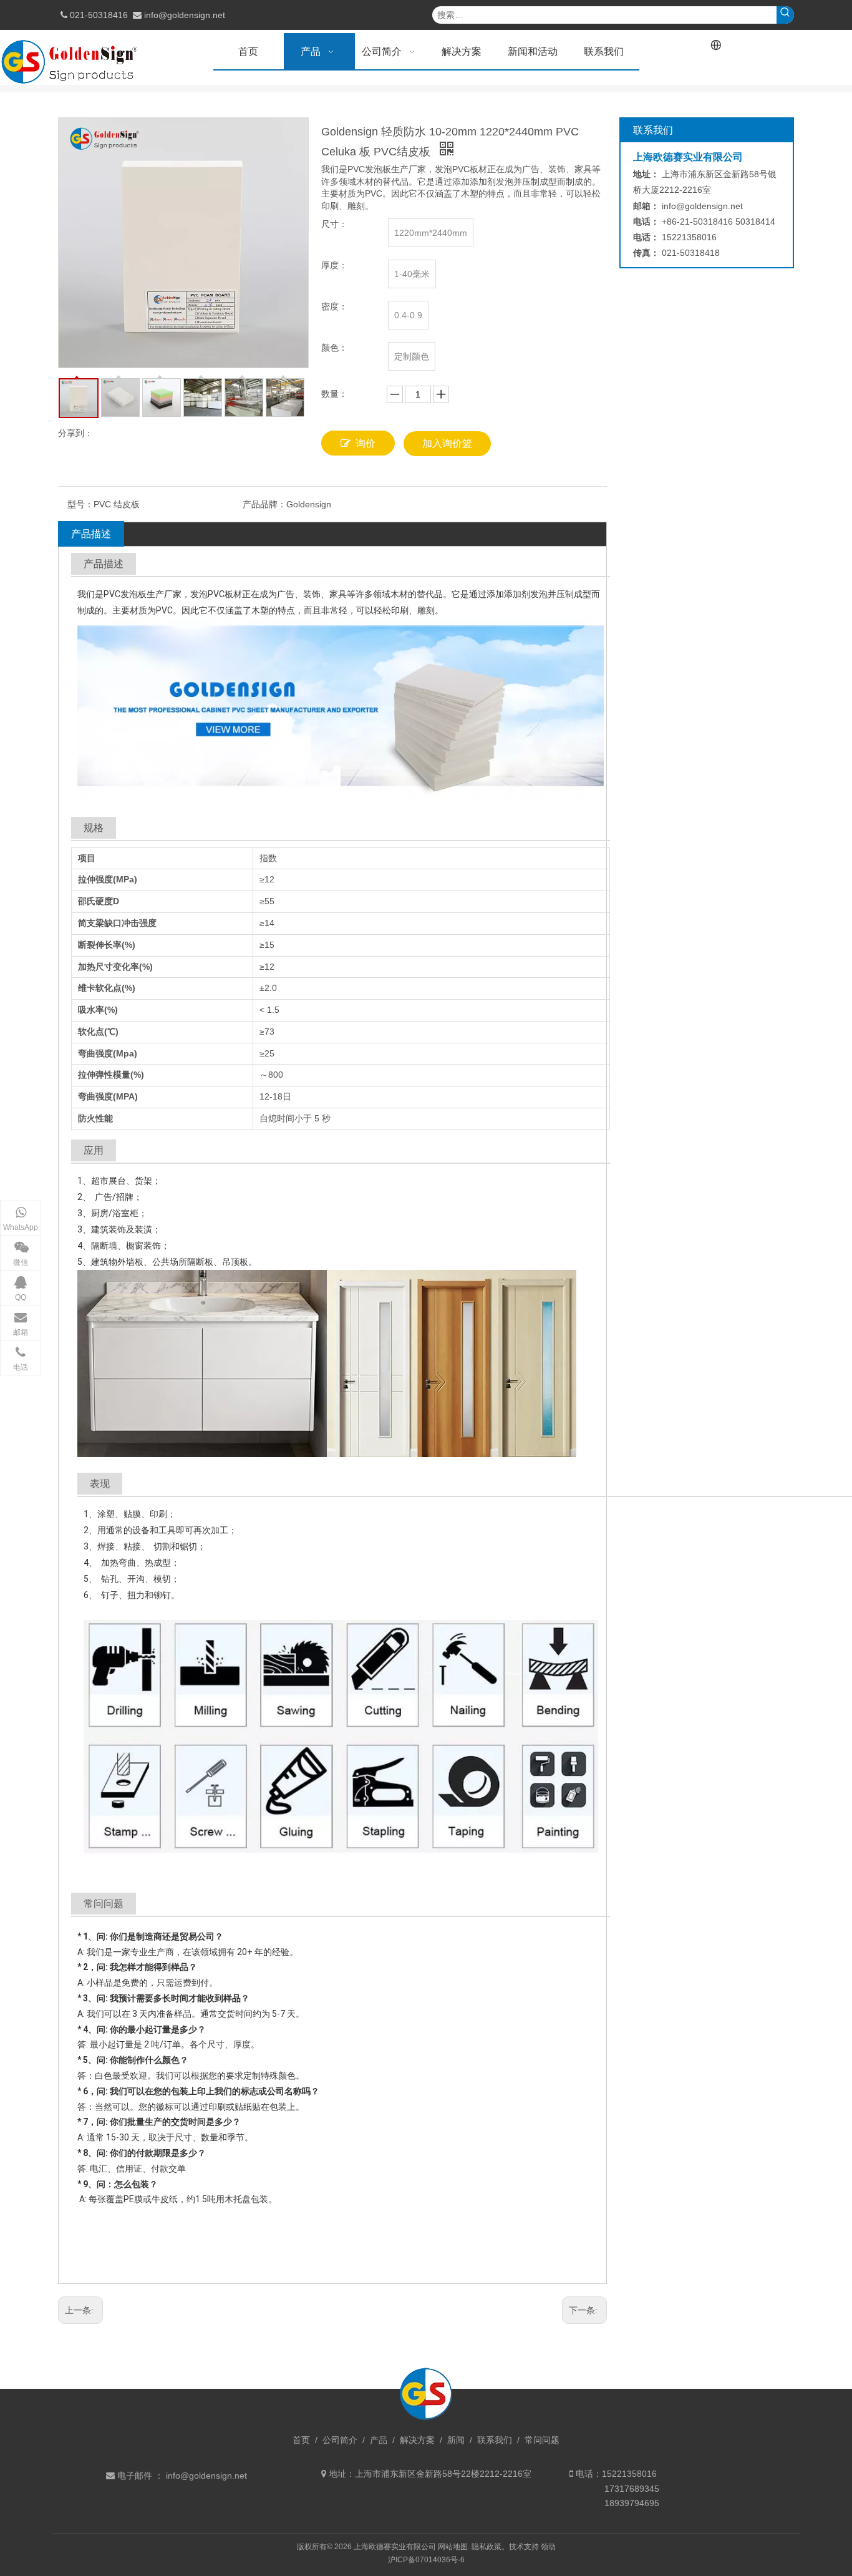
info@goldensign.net (185, 15)
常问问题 (542, 2440)
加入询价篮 (447, 443)
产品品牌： (264, 504)
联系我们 (495, 2440)
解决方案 (417, 2440)
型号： (80, 504)
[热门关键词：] (785, 15)
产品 (379, 2440)
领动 (548, 2547)
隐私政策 (487, 2547)
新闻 (456, 2440)
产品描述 (91, 534)
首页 (301, 2440)
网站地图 (453, 2547)
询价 (365, 443)
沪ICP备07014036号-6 (426, 2560)
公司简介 (340, 2440)
